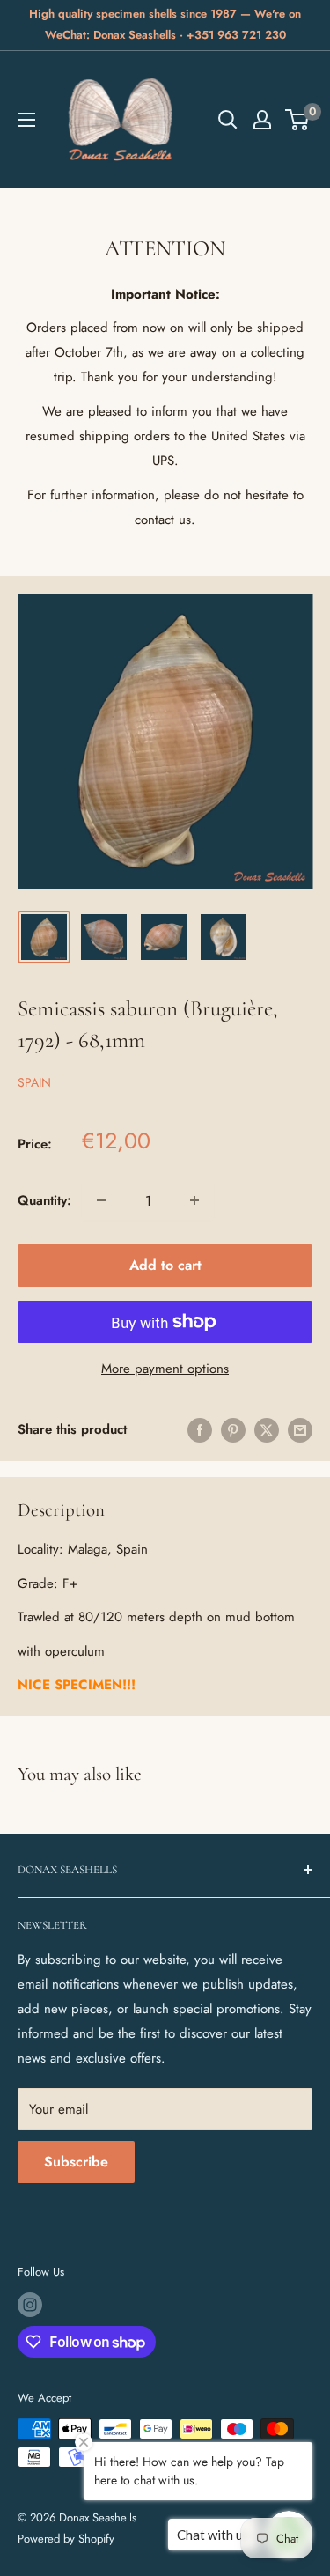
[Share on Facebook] (200, 1430)
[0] (298, 120)
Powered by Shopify (66, 2539)
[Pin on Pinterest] (233, 1430)
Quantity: (44, 1200)
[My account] (262, 120)
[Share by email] (300, 1430)
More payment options (165, 1369)
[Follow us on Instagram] (30, 2305)
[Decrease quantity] (101, 1200)
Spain (34, 1082)
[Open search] (228, 120)
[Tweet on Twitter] (267, 1430)
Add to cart (165, 1265)
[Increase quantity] (194, 1200)
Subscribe (76, 2162)
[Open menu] (26, 120)
